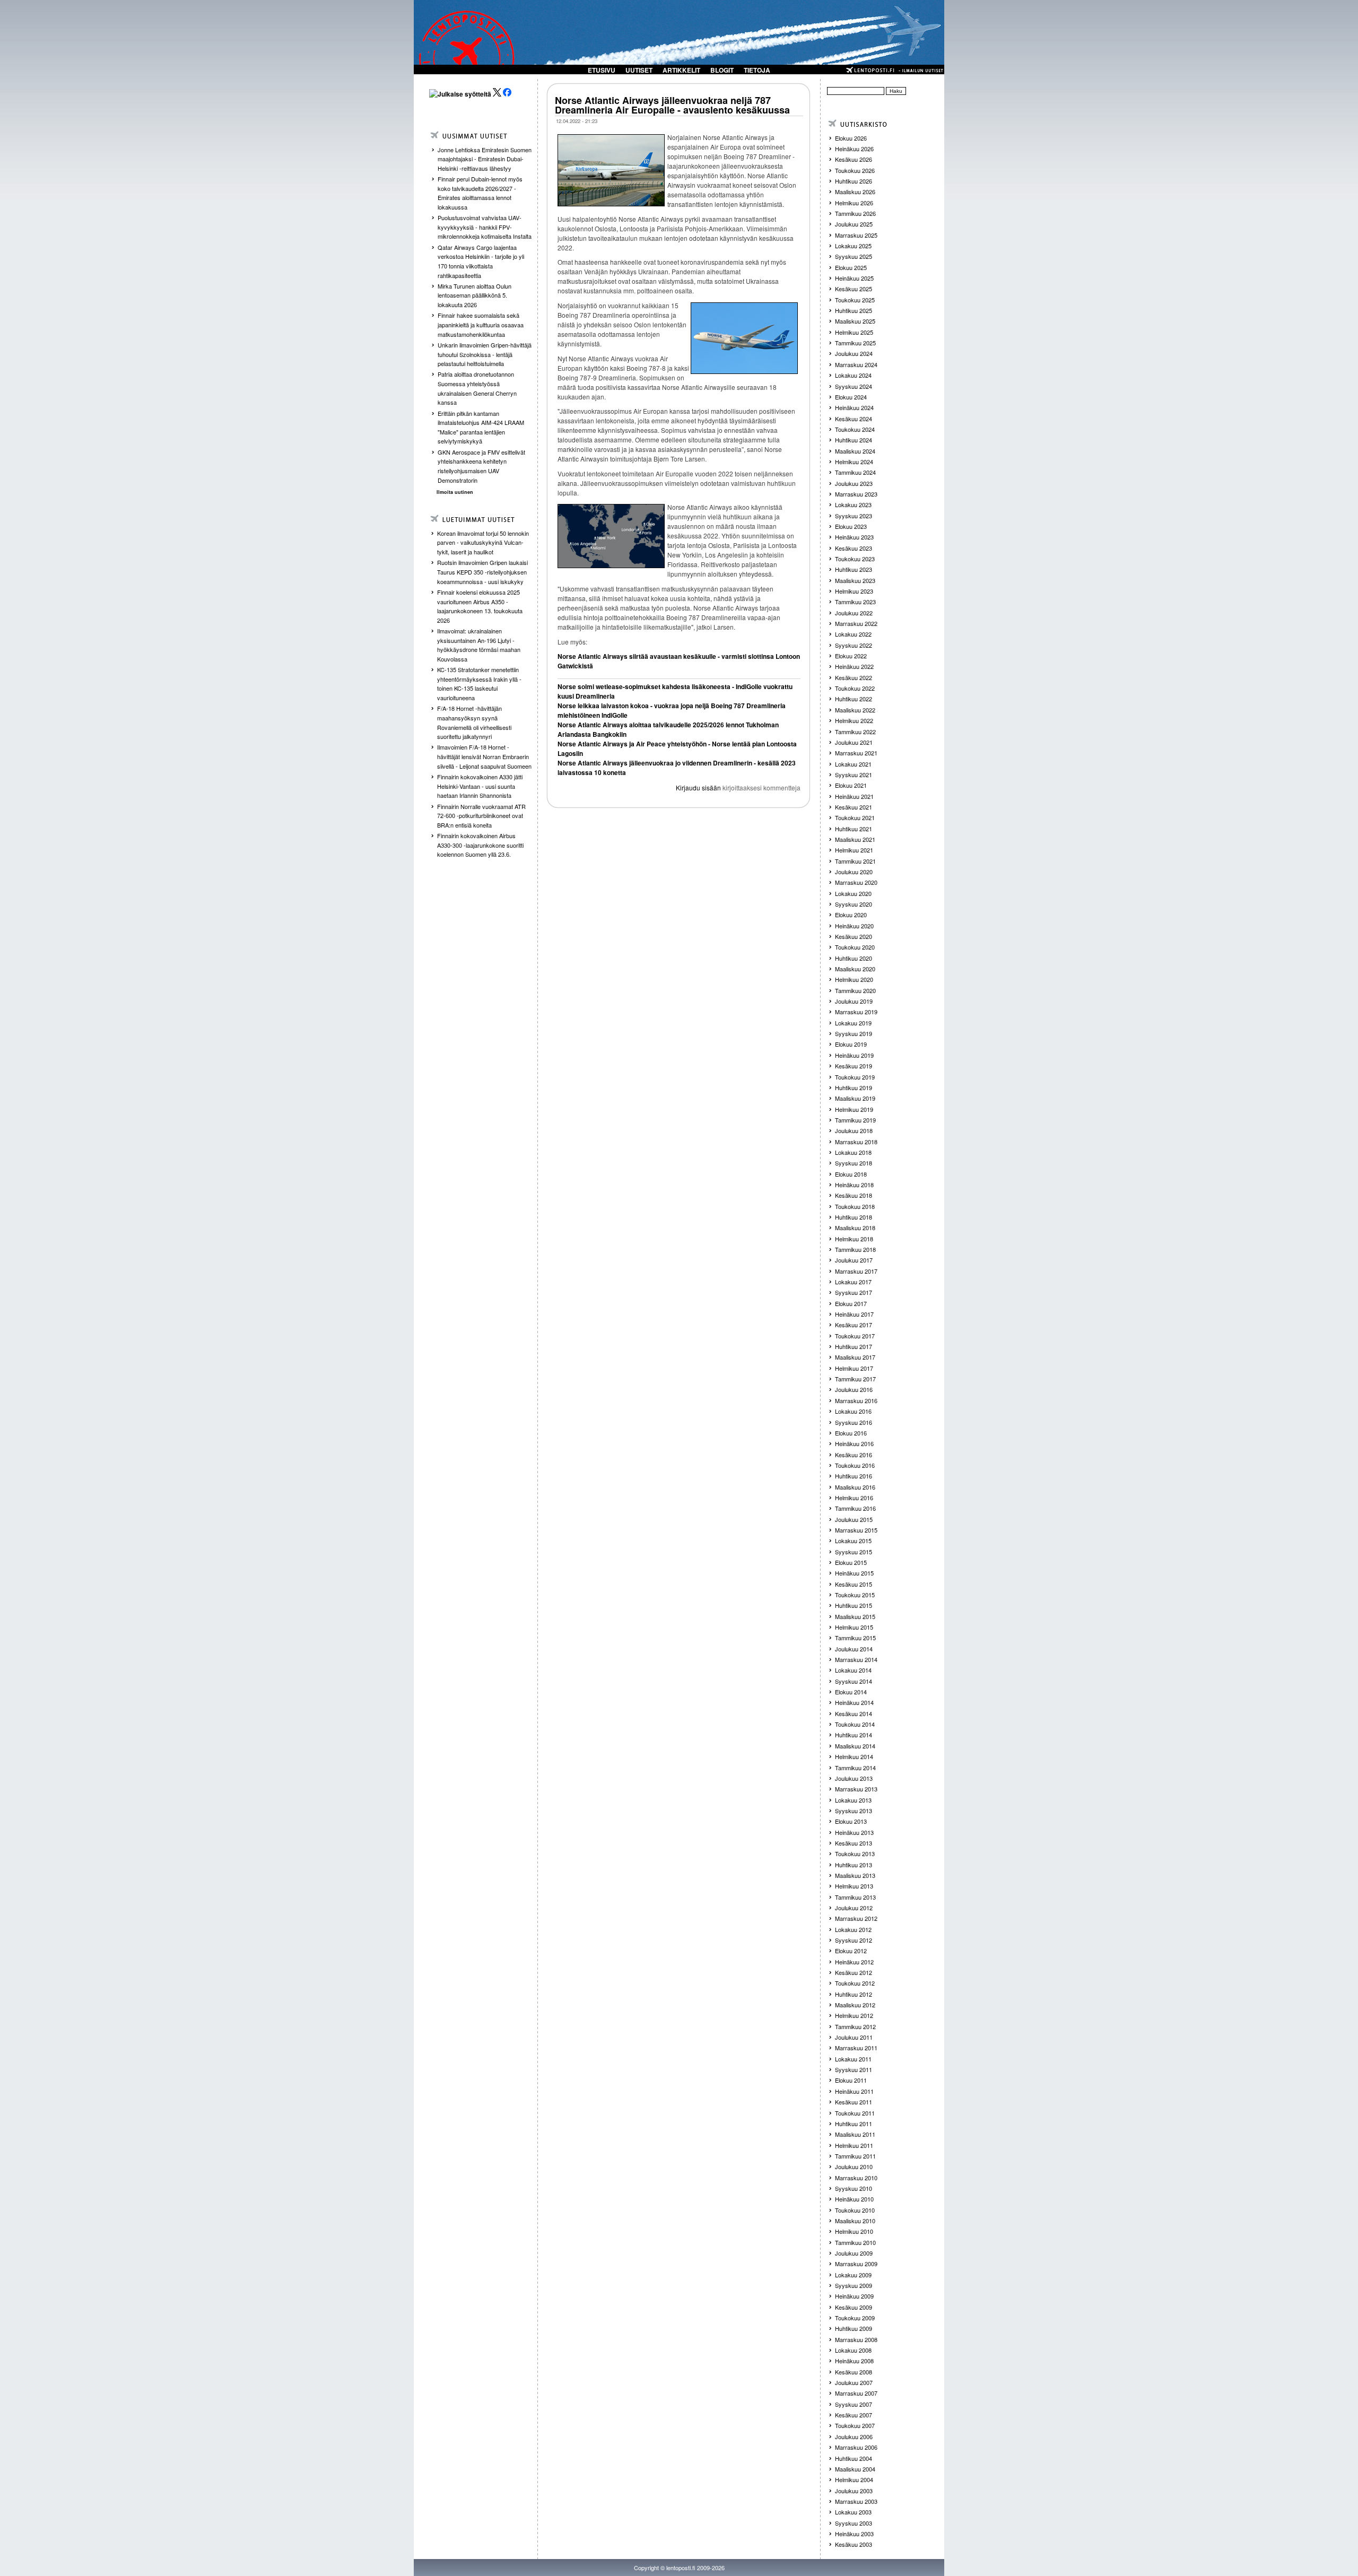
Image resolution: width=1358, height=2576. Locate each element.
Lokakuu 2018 (853, 1152)
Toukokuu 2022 (855, 688)
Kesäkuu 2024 (854, 419)
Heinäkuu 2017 (854, 1314)
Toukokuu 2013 (855, 1853)
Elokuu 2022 (851, 656)
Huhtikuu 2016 (854, 1476)
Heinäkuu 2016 (854, 1443)
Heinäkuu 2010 (854, 2199)
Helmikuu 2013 (854, 1886)
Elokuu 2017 (851, 1303)
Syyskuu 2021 (854, 774)
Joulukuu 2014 (854, 1649)
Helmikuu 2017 (854, 1368)
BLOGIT (722, 70)
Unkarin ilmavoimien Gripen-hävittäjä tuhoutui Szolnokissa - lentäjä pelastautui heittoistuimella (485, 354)
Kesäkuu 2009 (854, 2307)
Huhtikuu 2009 (854, 2328)
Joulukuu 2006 (854, 2436)
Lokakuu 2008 (853, 2350)
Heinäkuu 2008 (854, 2361)
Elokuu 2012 (851, 1951)
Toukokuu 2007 (855, 2425)
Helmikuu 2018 (854, 1239)
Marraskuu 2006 (856, 2447)
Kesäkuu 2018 (854, 1195)
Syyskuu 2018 (854, 1163)
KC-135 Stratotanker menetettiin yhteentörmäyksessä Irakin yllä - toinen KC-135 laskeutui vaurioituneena (479, 684)
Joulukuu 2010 (854, 2166)
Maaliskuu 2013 (855, 1875)
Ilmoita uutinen (455, 492)
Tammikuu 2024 (855, 472)
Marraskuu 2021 (856, 753)
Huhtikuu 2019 (854, 1087)
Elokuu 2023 (851, 526)
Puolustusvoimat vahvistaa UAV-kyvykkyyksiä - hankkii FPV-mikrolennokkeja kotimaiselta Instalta (485, 227)
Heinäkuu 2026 (854, 149)
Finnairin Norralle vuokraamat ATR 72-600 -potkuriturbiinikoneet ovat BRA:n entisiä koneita (481, 816)
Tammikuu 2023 (855, 602)
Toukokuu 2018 (855, 1206)
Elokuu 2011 (851, 2080)
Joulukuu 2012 (854, 1908)
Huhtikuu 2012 (854, 1994)
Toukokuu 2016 (855, 1465)
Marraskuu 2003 (856, 2501)
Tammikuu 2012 (855, 2026)
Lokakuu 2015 (853, 1541)
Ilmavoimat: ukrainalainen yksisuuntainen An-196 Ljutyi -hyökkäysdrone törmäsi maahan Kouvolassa (479, 645)
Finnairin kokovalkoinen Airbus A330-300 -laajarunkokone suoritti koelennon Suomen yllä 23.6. (480, 845)
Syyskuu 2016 (854, 1422)
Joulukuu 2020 (854, 872)
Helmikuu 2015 (854, 1627)
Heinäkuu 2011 (854, 2091)
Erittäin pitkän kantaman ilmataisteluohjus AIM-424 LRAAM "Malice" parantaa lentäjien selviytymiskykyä (481, 427)
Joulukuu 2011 (854, 2037)
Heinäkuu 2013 (854, 1832)
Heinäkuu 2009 (854, 2296)
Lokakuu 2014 (853, 1670)
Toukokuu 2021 (855, 817)
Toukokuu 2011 (855, 2113)
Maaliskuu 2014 (855, 1746)
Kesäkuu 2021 (854, 807)
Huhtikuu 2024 (854, 440)
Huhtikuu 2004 (854, 2458)
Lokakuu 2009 (853, 2275)
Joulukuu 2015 (854, 1519)
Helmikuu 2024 (854, 462)
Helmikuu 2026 (854, 203)
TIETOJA (757, 70)
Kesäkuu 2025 (854, 289)
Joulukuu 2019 (854, 1001)
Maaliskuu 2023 (855, 580)
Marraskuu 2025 (856, 235)
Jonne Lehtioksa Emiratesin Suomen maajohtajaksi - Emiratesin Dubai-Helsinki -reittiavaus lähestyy (485, 159)
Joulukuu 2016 (854, 1389)
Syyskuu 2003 (854, 2523)
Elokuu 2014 (851, 1692)
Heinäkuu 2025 (854, 278)
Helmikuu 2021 (854, 850)
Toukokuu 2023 (855, 559)
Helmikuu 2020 (854, 979)
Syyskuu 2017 (854, 1292)
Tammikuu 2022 (855, 732)
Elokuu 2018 (851, 1174)
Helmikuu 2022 (854, 720)
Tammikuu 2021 (855, 861)
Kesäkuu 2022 (854, 677)
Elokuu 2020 (851, 915)
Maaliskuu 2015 (855, 1616)
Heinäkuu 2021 (854, 796)
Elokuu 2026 (851, 138)
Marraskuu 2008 (856, 2339)
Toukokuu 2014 (855, 1724)
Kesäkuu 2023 (854, 548)
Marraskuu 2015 (856, 1530)
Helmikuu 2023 (854, 591)
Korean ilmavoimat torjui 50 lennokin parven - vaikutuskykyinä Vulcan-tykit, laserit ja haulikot (483, 542)
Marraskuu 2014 (856, 1659)
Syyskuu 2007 (854, 2404)
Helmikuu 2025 (854, 332)
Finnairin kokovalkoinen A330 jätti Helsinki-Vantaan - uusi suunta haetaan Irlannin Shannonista (480, 786)
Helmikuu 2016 (854, 1498)
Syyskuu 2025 (854, 256)
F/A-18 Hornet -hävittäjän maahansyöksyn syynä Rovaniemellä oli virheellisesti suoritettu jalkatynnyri (474, 722)
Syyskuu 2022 (854, 645)
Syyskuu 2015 (854, 1552)
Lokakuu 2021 (853, 764)
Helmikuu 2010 (854, 2231)
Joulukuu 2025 (854, 224)
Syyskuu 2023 (854, 516)
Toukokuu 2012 (855, 1983)
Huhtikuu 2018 (854, 1217)
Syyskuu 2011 (854, 2069)
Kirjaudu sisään (698, 787)
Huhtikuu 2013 (854, 1865)
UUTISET (639, 70)
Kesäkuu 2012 (854, 1972)
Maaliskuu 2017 (855, 1357)
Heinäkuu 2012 (854, 1962)
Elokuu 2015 (851, 1562)
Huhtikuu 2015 (854, 1605)
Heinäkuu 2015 (854, 1573)
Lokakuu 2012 (853, 1929)
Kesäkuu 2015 (854, 1584)
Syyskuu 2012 (854, 1940)
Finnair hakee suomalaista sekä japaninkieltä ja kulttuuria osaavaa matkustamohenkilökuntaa (481, 324)
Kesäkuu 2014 (854, 1713)
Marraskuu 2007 (856, 2393)
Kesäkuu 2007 (854, 2415)
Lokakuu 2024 (853, 375)
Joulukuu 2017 (854, 1260)
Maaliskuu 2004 (855, 2469)
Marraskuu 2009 (856, 2264)
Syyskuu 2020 (854, 904)
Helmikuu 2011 (854, 2145)
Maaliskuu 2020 (855, 969)
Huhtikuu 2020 (854, 958)
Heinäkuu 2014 (854, 1702)
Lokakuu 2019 (853, 1023)
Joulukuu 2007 (854, 2382)
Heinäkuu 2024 (854, 407)
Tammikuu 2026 (855, 213)
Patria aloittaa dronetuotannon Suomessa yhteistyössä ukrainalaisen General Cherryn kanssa (477, 388)
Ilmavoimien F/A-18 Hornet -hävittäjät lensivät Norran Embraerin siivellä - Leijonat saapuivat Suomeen (484, 756)
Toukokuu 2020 (855, 947)
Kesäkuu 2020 (854, 936)
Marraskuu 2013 (856, 1789)
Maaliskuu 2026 (855, 192)
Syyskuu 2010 (854, 2188)
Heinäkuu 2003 (854, 2534)
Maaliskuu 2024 (855, 451)
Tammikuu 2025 (855, 343)
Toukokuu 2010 (855, 2210)
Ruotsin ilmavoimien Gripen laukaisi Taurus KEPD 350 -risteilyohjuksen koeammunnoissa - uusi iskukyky (482, 572)
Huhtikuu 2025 (854, 310)
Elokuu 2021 (851, 785)
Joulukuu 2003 (854, 2491)
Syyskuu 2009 (854, 2285)
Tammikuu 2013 (855, 1897)
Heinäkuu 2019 (854, 1055)
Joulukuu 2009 (854, 2253)
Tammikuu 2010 (855, 2242)
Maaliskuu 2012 (855, 2005)
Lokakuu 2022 (853, 634)
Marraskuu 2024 (856, 364)
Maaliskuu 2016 (855, 1487)
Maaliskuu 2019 (855, 1098)
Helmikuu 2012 (854, 2015)
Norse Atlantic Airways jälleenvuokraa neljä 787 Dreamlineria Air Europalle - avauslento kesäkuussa (672, 105)
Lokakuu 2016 (853, 1411)
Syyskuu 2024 (854, 386)
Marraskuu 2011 (856, 2048)
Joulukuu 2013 (854, 1778)
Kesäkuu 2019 (854, 1066)
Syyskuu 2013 (854, 1811)
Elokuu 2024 (851, 397)
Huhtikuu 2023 (854, 569)
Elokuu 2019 (851, 1044)
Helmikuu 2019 (854, 1109)
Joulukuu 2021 (854, 742)
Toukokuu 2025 (855, 300)
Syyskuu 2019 (854, 1033)
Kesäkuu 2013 (854, 1843)
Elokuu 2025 (851, 267)
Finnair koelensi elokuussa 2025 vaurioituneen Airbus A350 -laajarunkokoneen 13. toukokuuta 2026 (480, 606)
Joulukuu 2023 (854, 483)
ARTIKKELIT (681, 70)
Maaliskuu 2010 (855, 2221)
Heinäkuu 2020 (854, 926)
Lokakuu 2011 (853, 2059)
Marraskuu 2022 (856, 623)
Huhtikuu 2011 (854, 2124)
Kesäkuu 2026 (854, 159)
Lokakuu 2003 (853, 2512)
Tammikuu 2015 (855, 1638)
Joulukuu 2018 (854, 1130)
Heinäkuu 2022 (854, 666)
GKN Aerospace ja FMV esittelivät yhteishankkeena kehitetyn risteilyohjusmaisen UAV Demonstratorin (481, 466)
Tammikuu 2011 (855, 2156)
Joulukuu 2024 (854, 353)
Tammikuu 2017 (855, 1379)
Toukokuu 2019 (855, 1077)
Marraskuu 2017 (856, 1271)
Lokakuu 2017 (853, 1282)
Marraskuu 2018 (856, 1142)
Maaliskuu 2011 (855, 2134)
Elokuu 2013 (851, 1821)
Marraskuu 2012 (856, 1918)
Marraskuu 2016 (856, 1400)
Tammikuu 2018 (855, 1249)
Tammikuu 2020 (855, 990)
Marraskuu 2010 (856, 2178)
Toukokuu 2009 (855, 2318)
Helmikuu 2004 (854, 2479)
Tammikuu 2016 (855, 1508)
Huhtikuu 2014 (854, 1735)
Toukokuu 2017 (855, 1336)
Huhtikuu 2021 (854, 829)
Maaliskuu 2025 (855, 321)
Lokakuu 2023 (853, 504)
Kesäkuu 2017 (854, 1325)
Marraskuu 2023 (856, 494)
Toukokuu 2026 (855, 170)
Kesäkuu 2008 (854, 2372)
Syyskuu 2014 (854, 1681)
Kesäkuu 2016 (854, 1455)
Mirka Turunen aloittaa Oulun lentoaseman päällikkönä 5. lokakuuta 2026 (475, 295)
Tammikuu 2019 (855, 1120)
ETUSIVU (602, 70)
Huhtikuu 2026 (854, 181)
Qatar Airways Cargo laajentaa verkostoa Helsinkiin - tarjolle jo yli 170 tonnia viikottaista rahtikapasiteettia (481, 261)
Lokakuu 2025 (853, 246)
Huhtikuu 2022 (854, 699)
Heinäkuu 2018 (854, 1185)
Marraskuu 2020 (856, 882)
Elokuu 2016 (851, 1433)
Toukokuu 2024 (855, 429)
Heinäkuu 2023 (854, 537)
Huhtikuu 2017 (854, 1346)
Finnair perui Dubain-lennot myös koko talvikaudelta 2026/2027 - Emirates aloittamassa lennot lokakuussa (480, 193)
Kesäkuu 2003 (854, 2544)
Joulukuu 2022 (854, 613)
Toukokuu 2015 (855, 1595)
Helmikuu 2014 (854, 1756)
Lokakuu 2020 (853, 893)
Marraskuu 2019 (856, 1012)
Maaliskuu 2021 (855, 839)
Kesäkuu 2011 (854, 2102)
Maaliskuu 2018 (855, 1228)
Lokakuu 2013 (853, 1800)
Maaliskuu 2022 (855, 710)
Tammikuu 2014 (855, 1768)
